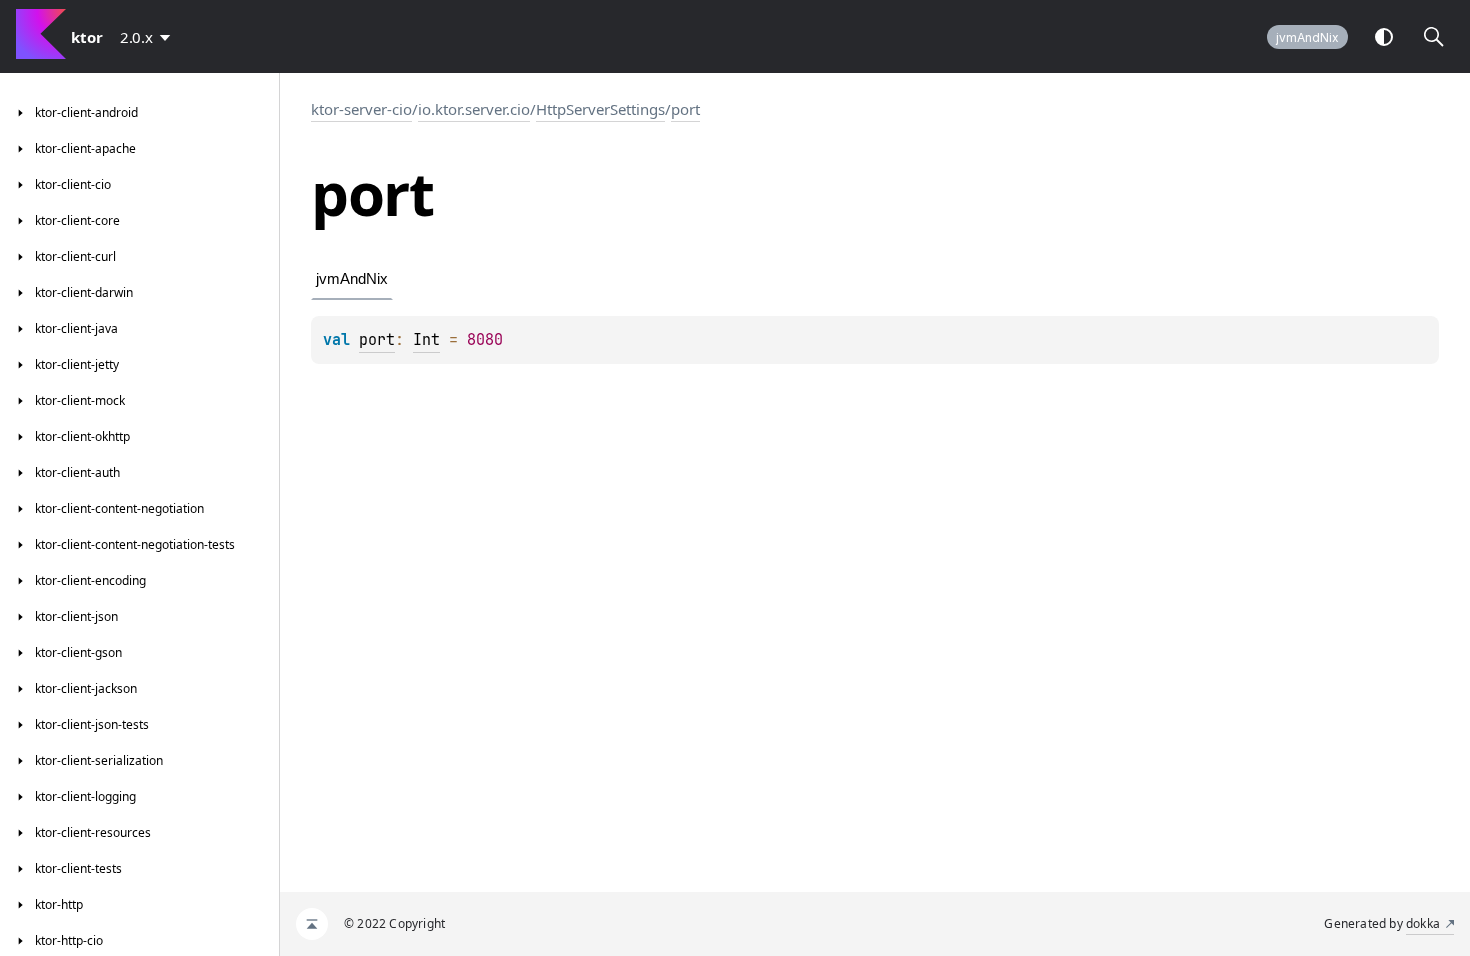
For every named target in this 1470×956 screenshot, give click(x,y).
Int (426, 340)
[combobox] (149, 37)
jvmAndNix (1307, 37)
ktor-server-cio (361, 109)
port (685, 109)
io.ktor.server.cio (474, 109)
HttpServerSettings (600, 109)
